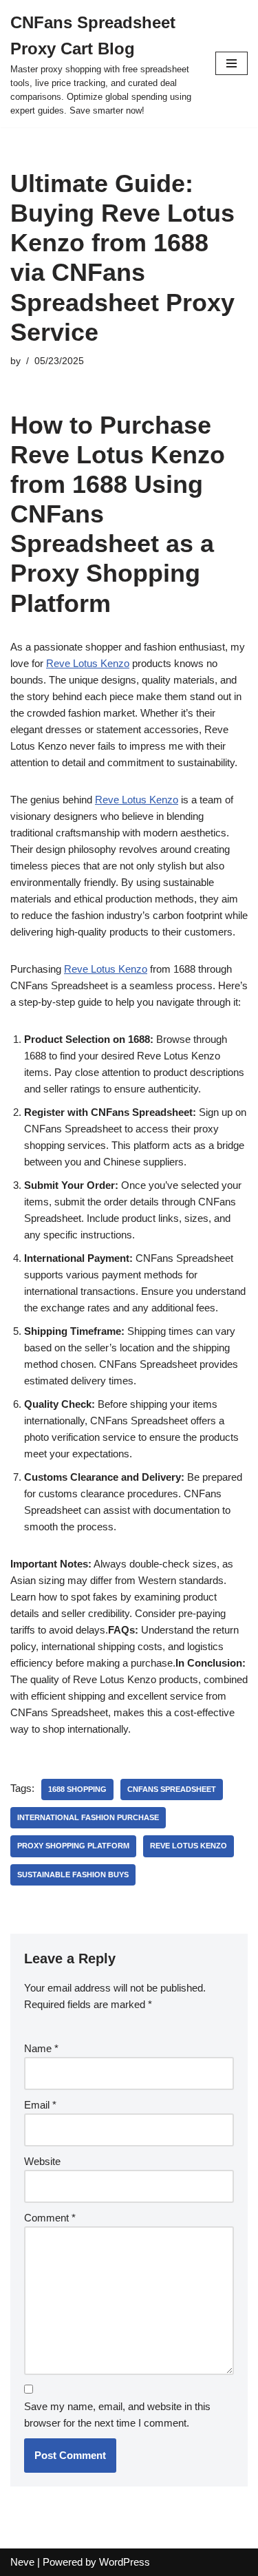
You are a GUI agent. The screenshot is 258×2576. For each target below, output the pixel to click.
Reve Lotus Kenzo (88, 663)
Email (40, 2105)
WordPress (125, 2562)
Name (41, 2048)
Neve (22, 2562)
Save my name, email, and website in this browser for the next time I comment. (117, 2415)
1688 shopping (77, 1789)
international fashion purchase (88, 1817)
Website (42, 2161)
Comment (50, 2218)
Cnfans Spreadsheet (172, 1789)
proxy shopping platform (73, 1846)
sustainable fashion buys (73, 1875)
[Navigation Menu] (232, 63)
